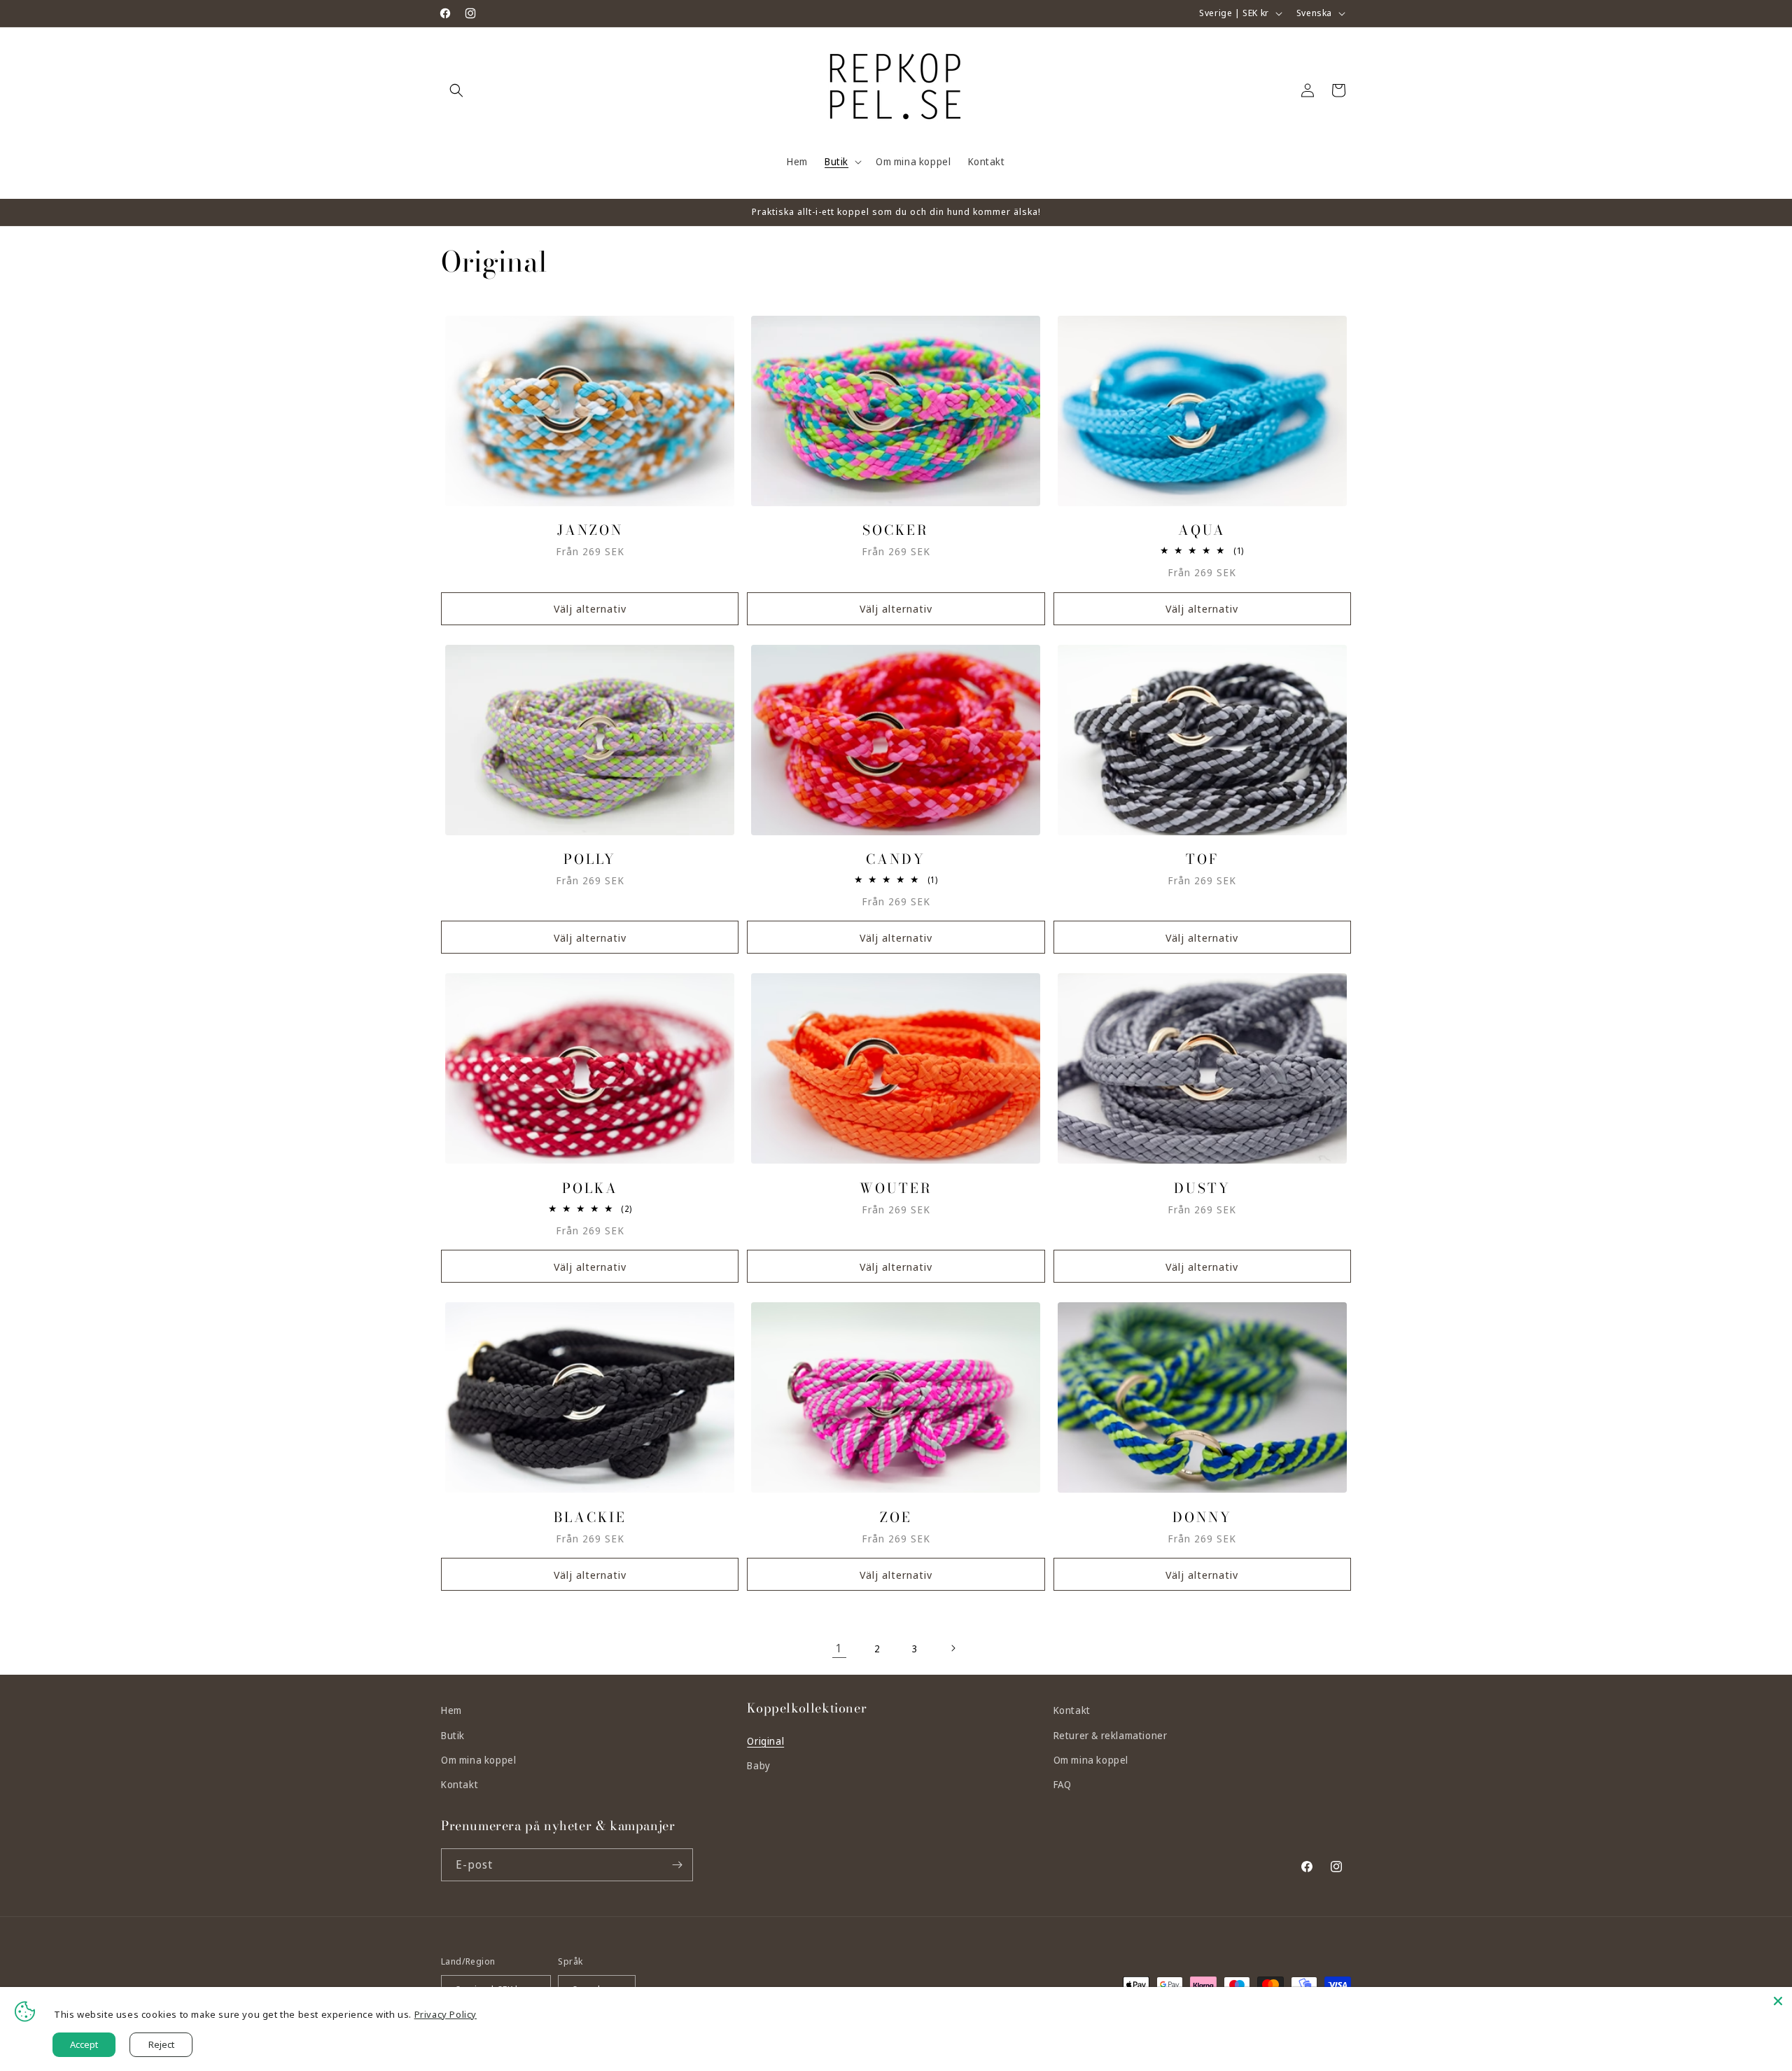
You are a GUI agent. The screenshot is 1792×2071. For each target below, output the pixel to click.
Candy (896, 859)
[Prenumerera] (677, 1865)
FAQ (1063, 1784)
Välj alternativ (590, 608)
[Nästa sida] (953, 1648)
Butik (453, 1735)
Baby (758, 1765)
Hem (451, 1710)
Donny (1202, 1518)
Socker (896, 530)
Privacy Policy (446, 2014)
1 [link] (839, 1648)
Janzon (590, 530)
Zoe (896, 1518)
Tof (1202, 859)
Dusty (1202, 1188)
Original (765, 1741)
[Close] (1778, 2001)
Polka (590, 1188)
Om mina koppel (478, 1760)
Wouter (896, 1188)
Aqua (1202, 530)
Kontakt (460, 1784)
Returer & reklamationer (1111, 1735)
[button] (456, 90)
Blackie (590, 1518)
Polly (590, 859)
